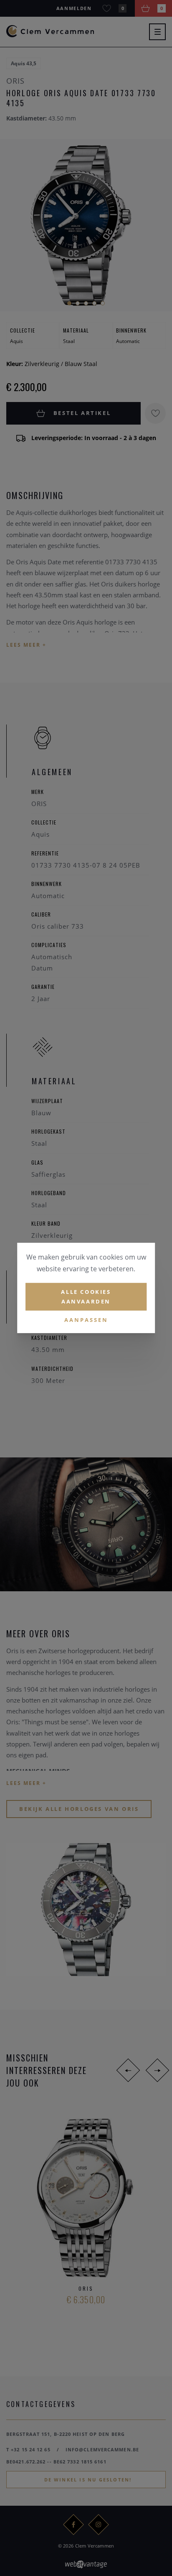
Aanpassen (86, 1319)
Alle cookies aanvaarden (86, 1297)
